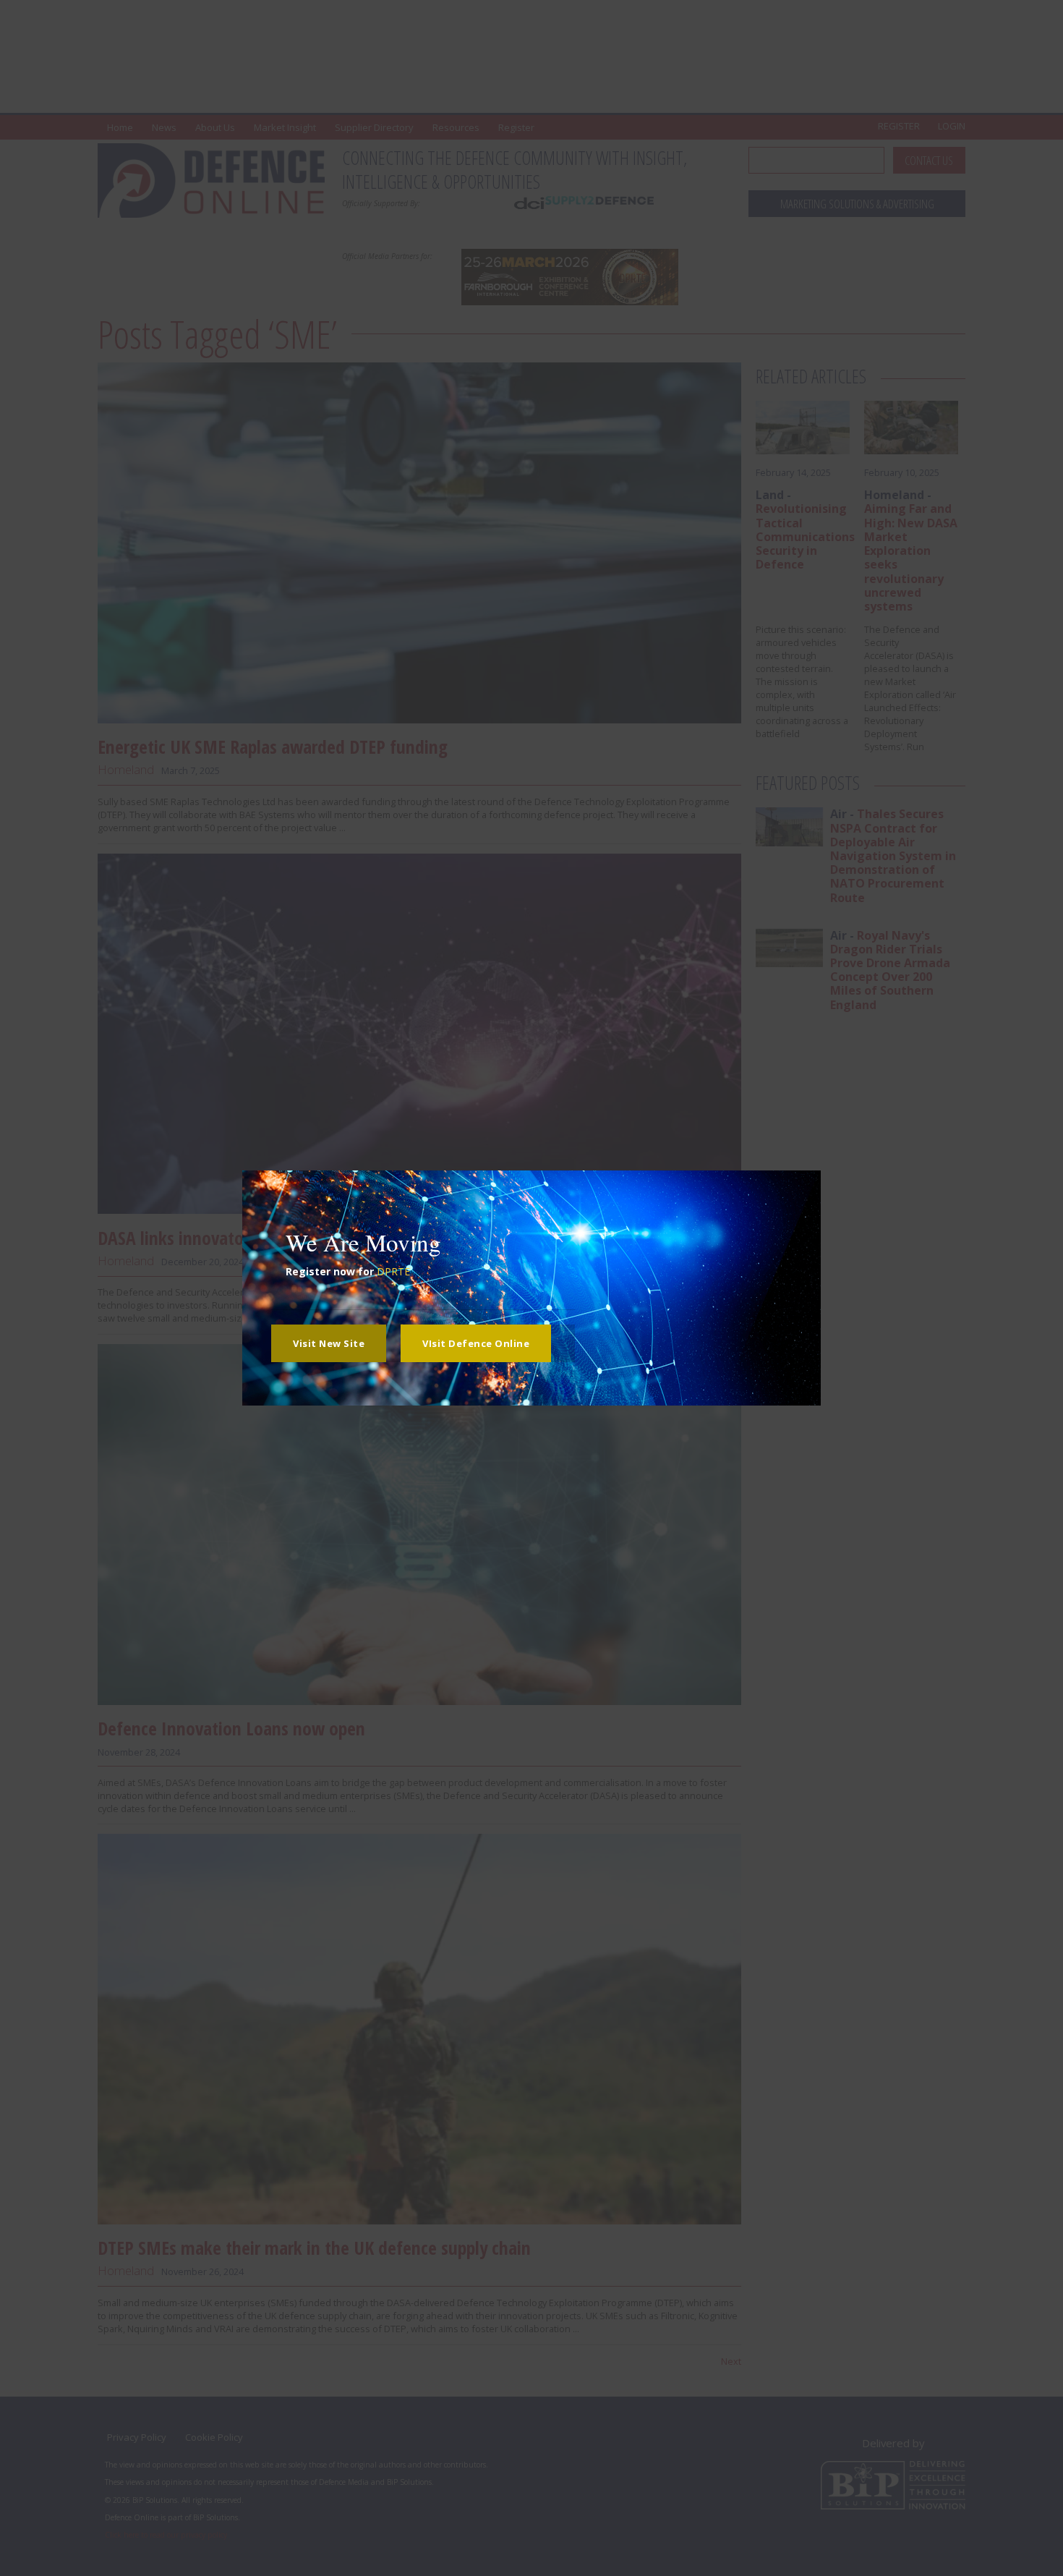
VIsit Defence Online (476, 1343)
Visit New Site (329, 1343)
